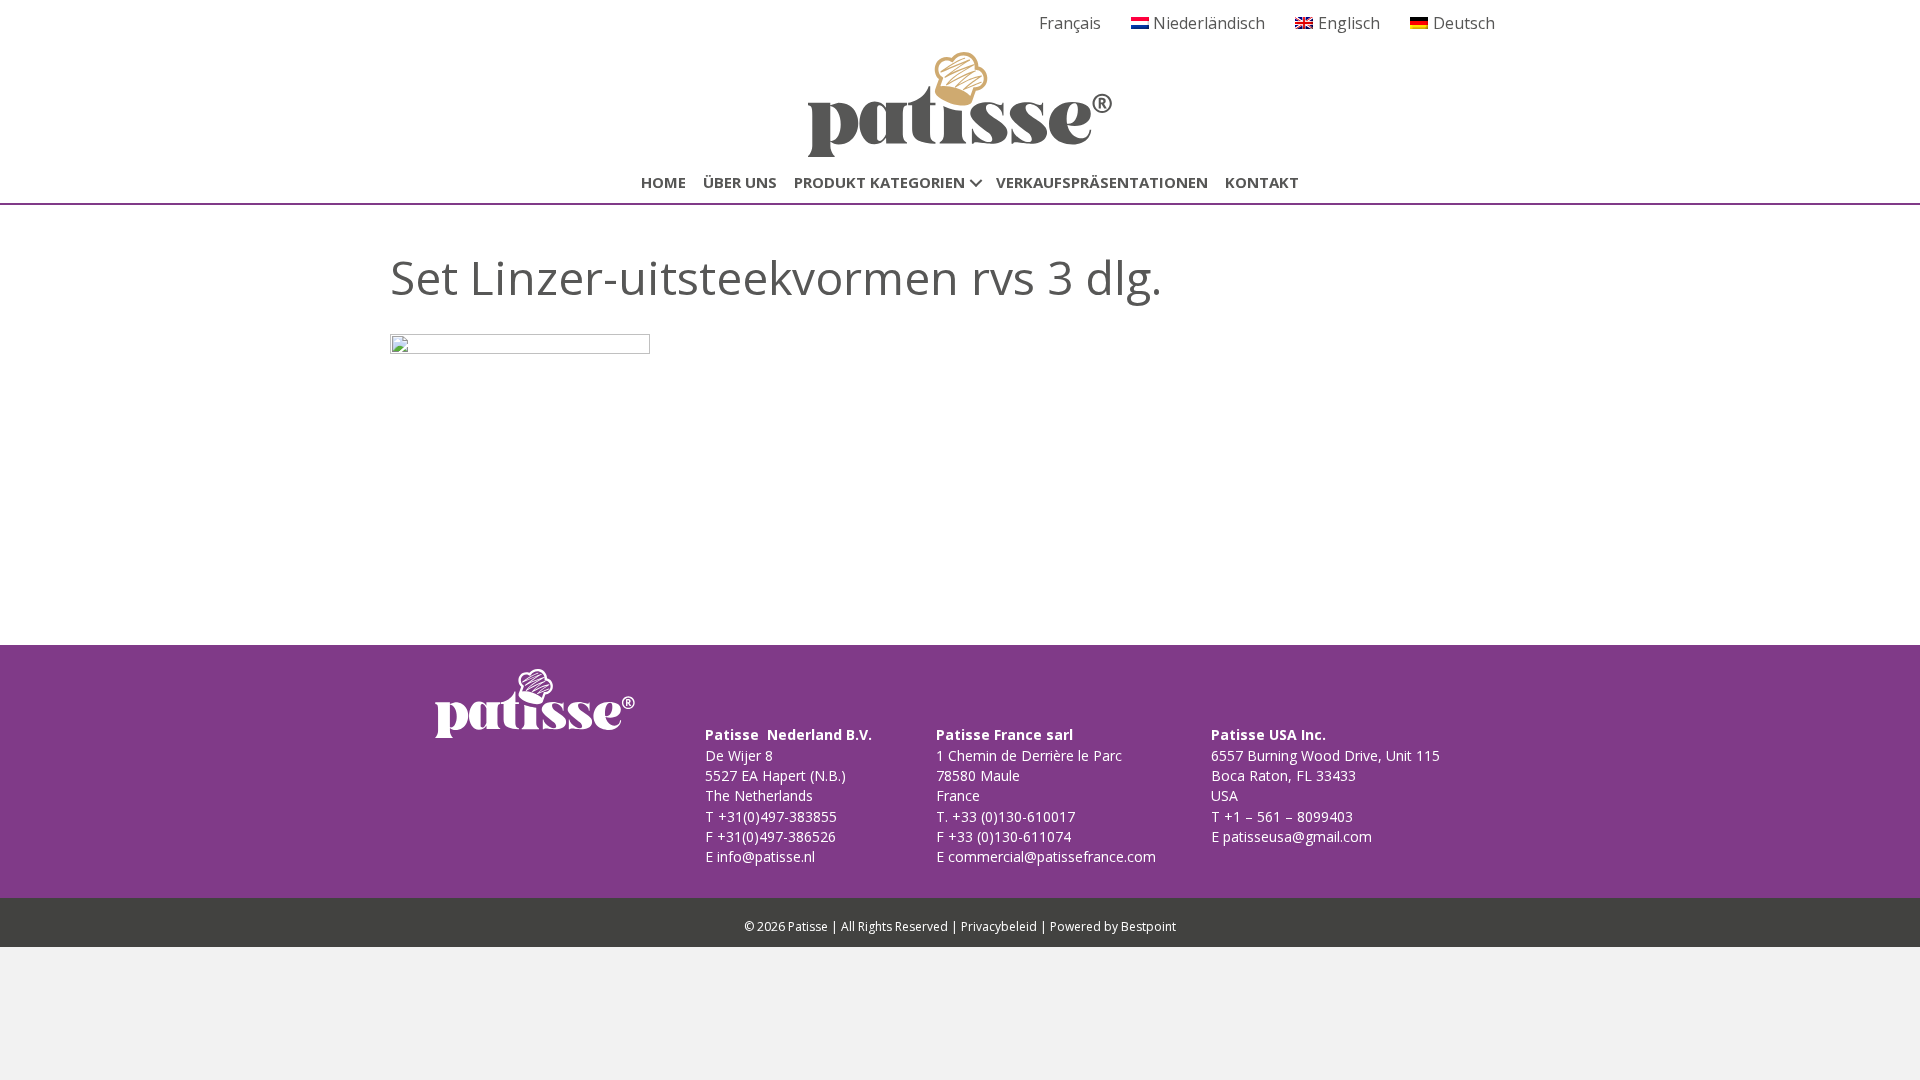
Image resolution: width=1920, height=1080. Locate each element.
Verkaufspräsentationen (1102, 182)
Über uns (740, 182)
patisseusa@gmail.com (1295, 836)
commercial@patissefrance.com (1050, 856)
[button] (976, 182)
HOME (663, 182)
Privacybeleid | (1004, 926)
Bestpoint (1148, 926)
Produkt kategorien (879, 182)
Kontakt (1262, 182)
